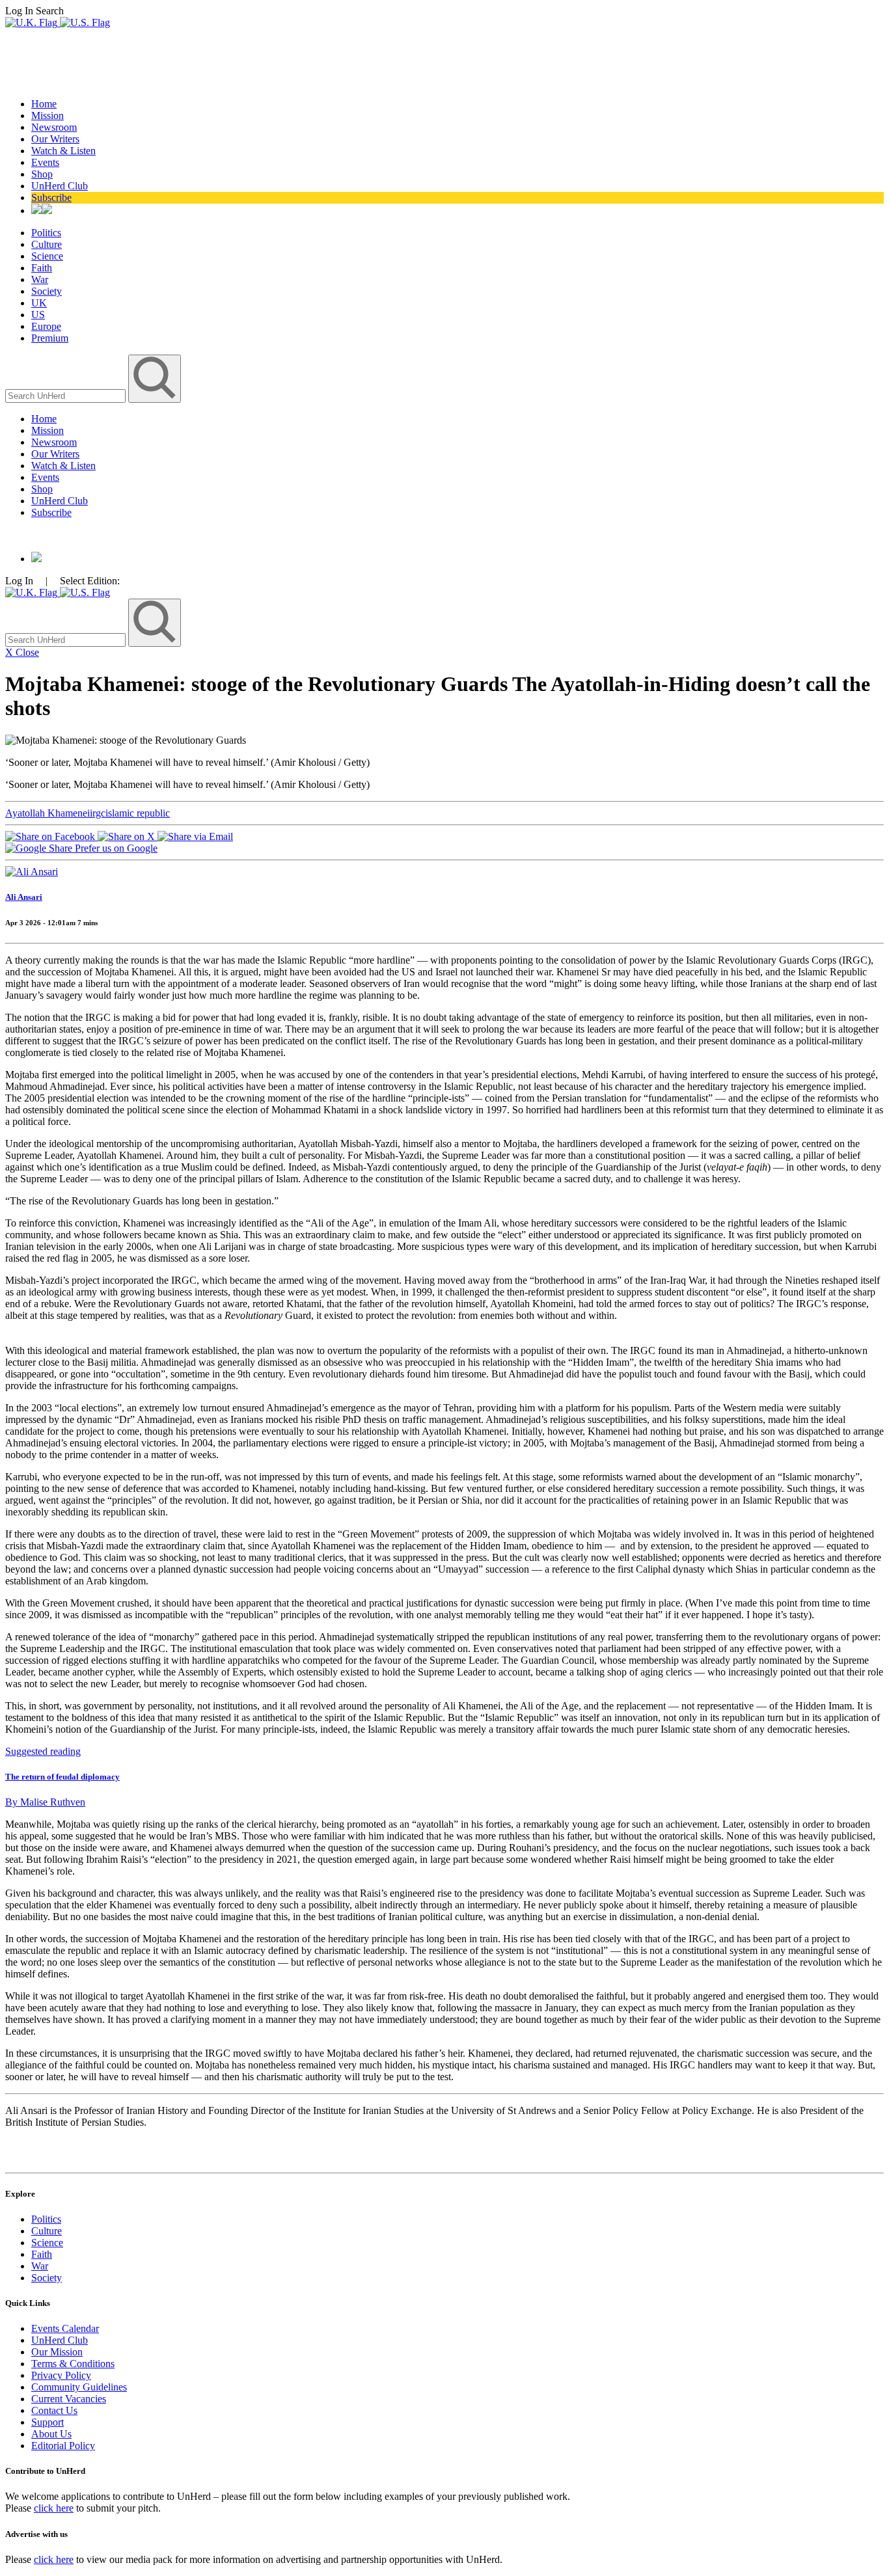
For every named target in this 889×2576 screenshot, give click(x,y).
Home (44, 104)
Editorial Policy (63, 2446)
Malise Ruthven (45, 1802)
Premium (50, 338)
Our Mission (57, 2352)
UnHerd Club (60, 186)
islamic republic (138, 813)
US (38, 315)
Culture (47, 244)
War (40, 279)
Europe (46, 326)
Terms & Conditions (73, 2364)
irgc (98, 813)
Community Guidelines (79, 2387)
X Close (22, 652)
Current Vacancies (69, 2399)
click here (54, 2508)
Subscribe (51, 197)
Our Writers (55, 139)
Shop (42, 174)
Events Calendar (65, 2328)
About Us (51, 2434)
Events (45, 162)
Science (47, 256)
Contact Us (54, 2410)
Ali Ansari (24, 897)
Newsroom (54, 127)
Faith (42, 268)
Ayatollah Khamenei (48, 813)
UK (39, 303)
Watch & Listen (63, 151)
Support (48, 2422)
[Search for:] (67, 395)
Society (47, 291)
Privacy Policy (61, 2375)
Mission (48, 115)
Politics (46, 233)
